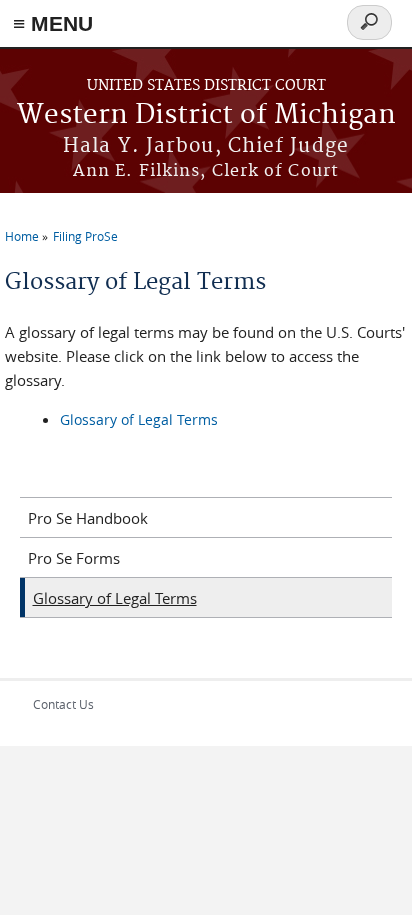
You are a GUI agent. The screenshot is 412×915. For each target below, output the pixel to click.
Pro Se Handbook (88, 518)
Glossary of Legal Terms (139, 419)
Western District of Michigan (206, 115)
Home (22, 236)
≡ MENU (53, 23)
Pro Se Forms (74, 558)
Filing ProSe (85, 236)
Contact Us (63, 704)
